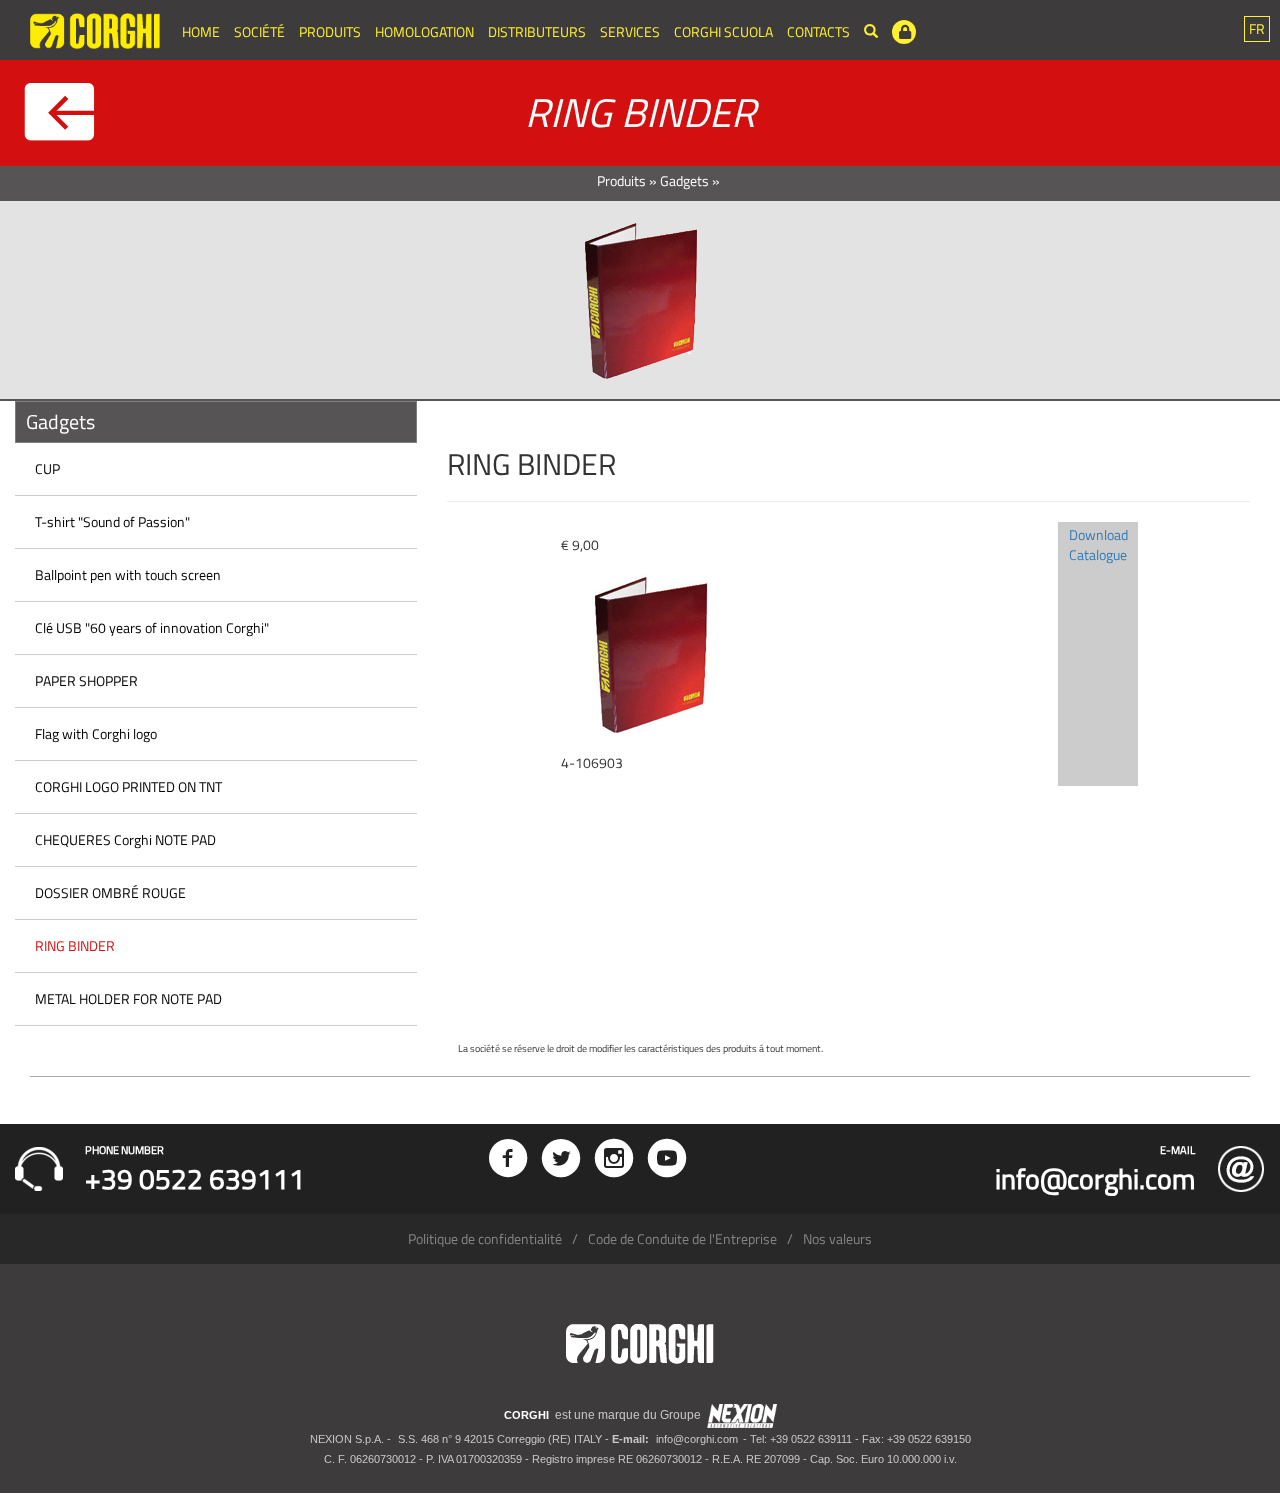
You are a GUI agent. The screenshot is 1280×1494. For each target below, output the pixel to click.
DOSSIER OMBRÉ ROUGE (110, 892)
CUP (47, 468)
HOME (201, 31)
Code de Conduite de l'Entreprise (682, 1238)
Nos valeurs (837, 1238)
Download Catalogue (1098, 544)
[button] (1257, 29)
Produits (330, 31)
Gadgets (684, 180)
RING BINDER (75, 945)
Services (630, 31)
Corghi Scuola (723, 31)
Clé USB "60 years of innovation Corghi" (152, 627)
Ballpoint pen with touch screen (128, 574)
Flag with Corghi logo (96, 733)
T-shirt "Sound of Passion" (112, 521)
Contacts (818, 31)
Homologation (424, 31)
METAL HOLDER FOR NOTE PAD (128, 998)
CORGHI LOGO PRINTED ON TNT (128, 786)
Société (259, 31)
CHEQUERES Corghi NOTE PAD (125, 839)
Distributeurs (537, 31)
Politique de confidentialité (485, 1238)
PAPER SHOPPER (86, 680)
